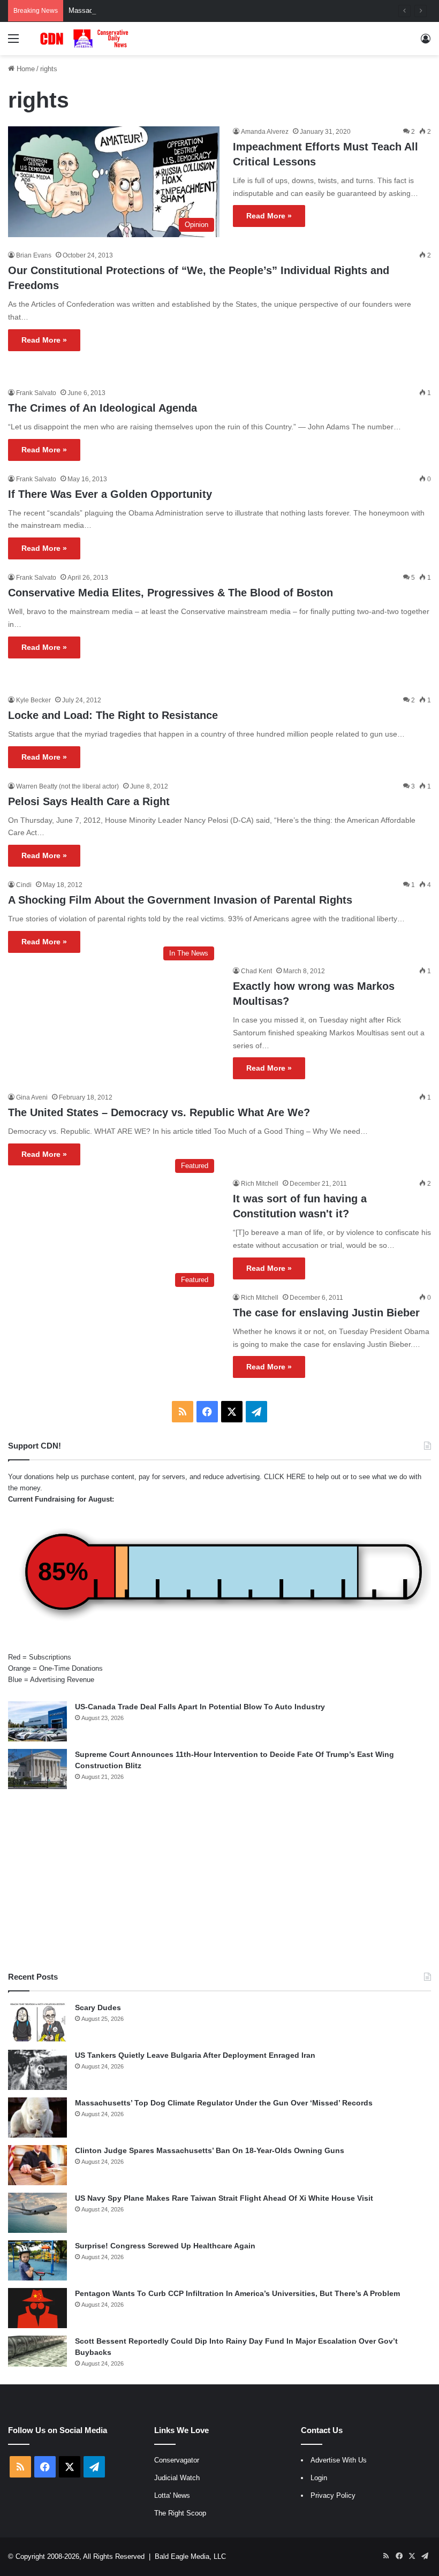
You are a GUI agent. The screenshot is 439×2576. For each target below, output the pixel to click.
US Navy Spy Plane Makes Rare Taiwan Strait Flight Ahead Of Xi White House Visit (224, 2198)
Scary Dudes (98, 2007)
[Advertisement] (219, 1880)
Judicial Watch (177, 2478)
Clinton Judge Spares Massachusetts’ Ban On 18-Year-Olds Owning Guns (210, 2150)
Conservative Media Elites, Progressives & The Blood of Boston (171, 593)
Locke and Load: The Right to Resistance (113, 715)
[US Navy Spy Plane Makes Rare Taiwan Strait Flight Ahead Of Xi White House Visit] (37, 2213)
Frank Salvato (36, 393)
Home (25, 69)
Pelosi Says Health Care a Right (89, 801)
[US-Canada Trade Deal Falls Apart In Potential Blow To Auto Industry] (37, 1721)
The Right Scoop (180, 2513)
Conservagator (177, 2460)
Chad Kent (256, 971)
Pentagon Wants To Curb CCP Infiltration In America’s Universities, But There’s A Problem (237, 2293)
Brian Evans (34, 255)
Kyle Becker (33, 700)
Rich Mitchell (260, 1184)
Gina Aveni (32, 1097)
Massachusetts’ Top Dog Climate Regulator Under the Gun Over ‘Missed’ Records (196, 10)
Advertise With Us (339, 2460)
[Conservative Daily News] (86, 39)
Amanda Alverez (265, 132)
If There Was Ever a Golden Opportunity (110, 494)
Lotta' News (172, 2495)
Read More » (269, 216)
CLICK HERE (285, 1477)
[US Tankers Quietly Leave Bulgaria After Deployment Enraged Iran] (37, 2070)
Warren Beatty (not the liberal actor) (67, 786)
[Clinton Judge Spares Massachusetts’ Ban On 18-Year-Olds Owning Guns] (37, 2165)
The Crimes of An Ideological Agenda (103, 408)
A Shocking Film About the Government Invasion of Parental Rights (180, 900)
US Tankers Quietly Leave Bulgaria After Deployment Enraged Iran (195, 2055)
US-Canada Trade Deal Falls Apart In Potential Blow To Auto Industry (200, 1707)
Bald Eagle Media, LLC (190, 2556)
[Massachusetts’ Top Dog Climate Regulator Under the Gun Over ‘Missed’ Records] (37, 2117)
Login (319, 2478)
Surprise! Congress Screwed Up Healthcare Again (165, 2246)
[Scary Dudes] (37, 2022)
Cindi (24, 885)
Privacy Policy (333, 2495)
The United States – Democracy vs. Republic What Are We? (159, 1112)
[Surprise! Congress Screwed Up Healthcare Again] (37, 2260)
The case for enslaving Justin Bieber (326, 1313)
